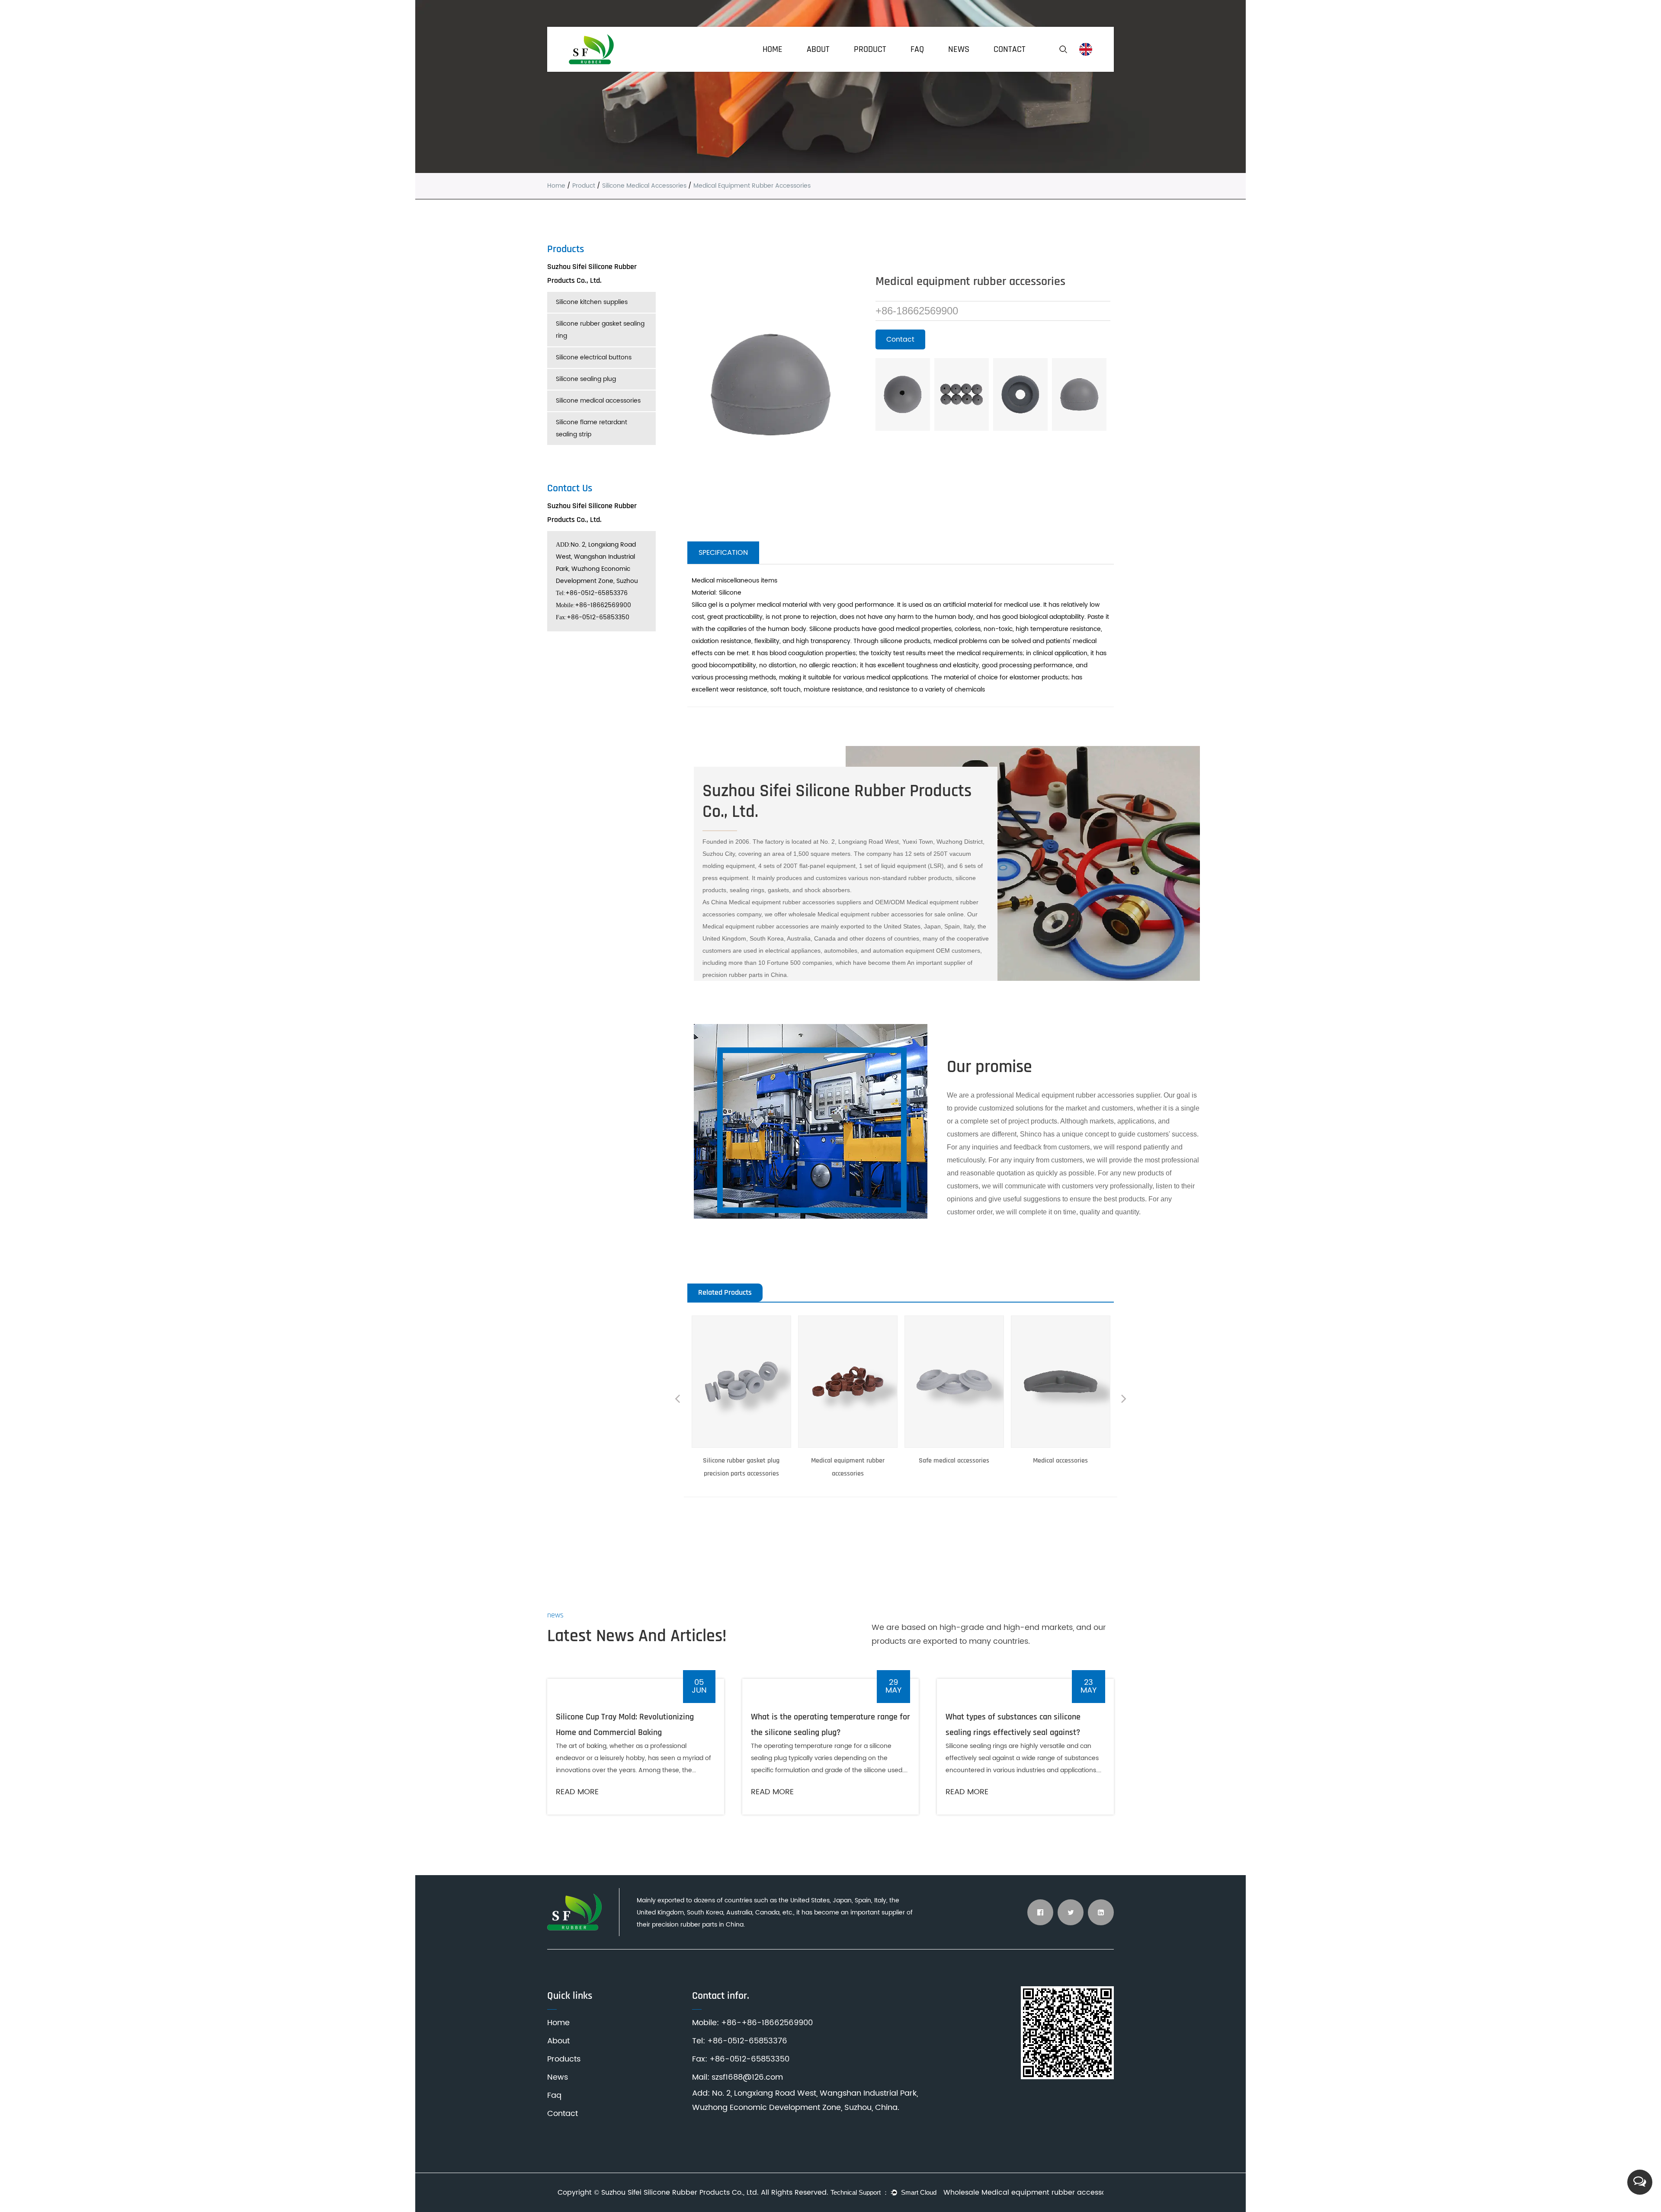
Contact (1010, 49)
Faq (554, 2095)
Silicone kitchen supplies (592, 302)
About (818, 49)
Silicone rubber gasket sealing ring (600, 330)
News (959, 49)
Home (773, 49)
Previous (677, 1400)
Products (564, 2059)
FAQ (917, 49)
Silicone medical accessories (644, 186)
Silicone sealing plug (586, 379)
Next (1124, 1400)
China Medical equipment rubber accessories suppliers (786, 902)
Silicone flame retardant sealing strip (592, 428)
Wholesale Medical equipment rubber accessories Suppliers (1023, 2193)
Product (870, 49)
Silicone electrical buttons (594, 357)
